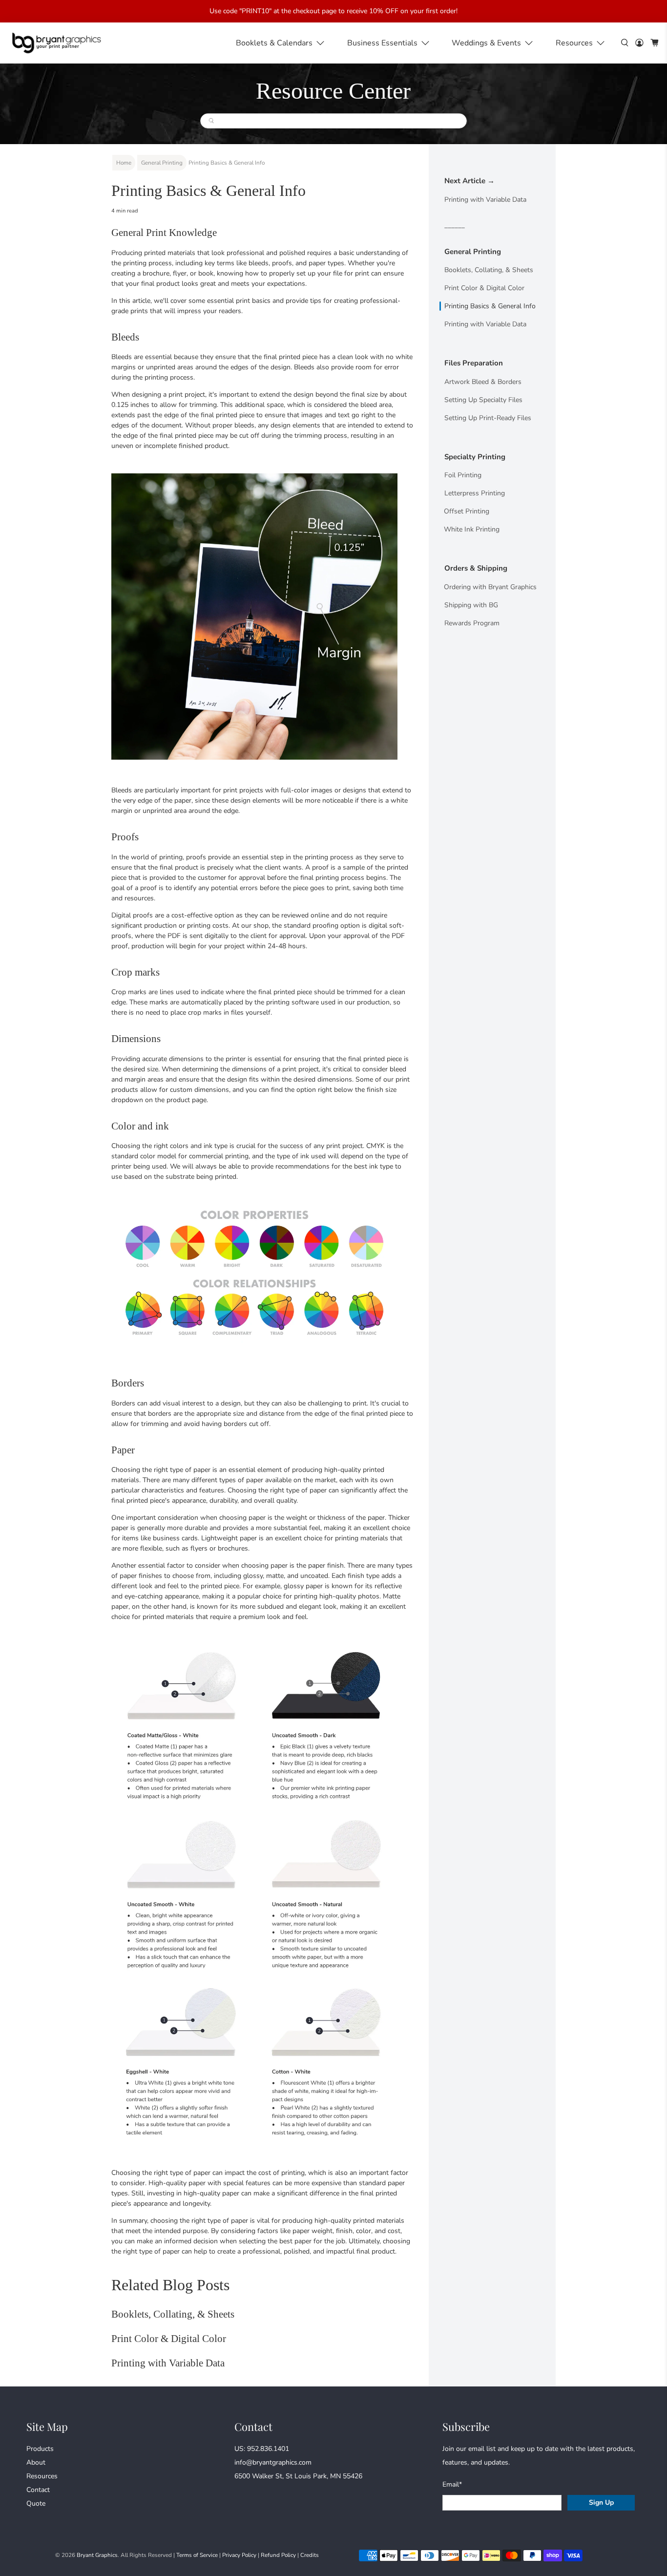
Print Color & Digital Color (169, 2339)
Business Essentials (382, 43)
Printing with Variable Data (168, 2363)
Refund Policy (278, 2555)
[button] (581, 43)
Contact (38, 2490)
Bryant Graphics (97, 2555)
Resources (574, 43)
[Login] (639, 43)
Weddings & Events (486, 43)
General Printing (162, 163)
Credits (310, 2555)
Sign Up (601, 2502)
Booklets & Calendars (274, 43)
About (36, 2462)
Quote (36, 2503)
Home (124, 163)
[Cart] (655, 43)
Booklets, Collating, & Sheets (173, 2314)
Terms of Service (197, 2555)
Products (40, 2449)
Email (452, 2484)
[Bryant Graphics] (57, 43)
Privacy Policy (239, 2555)
